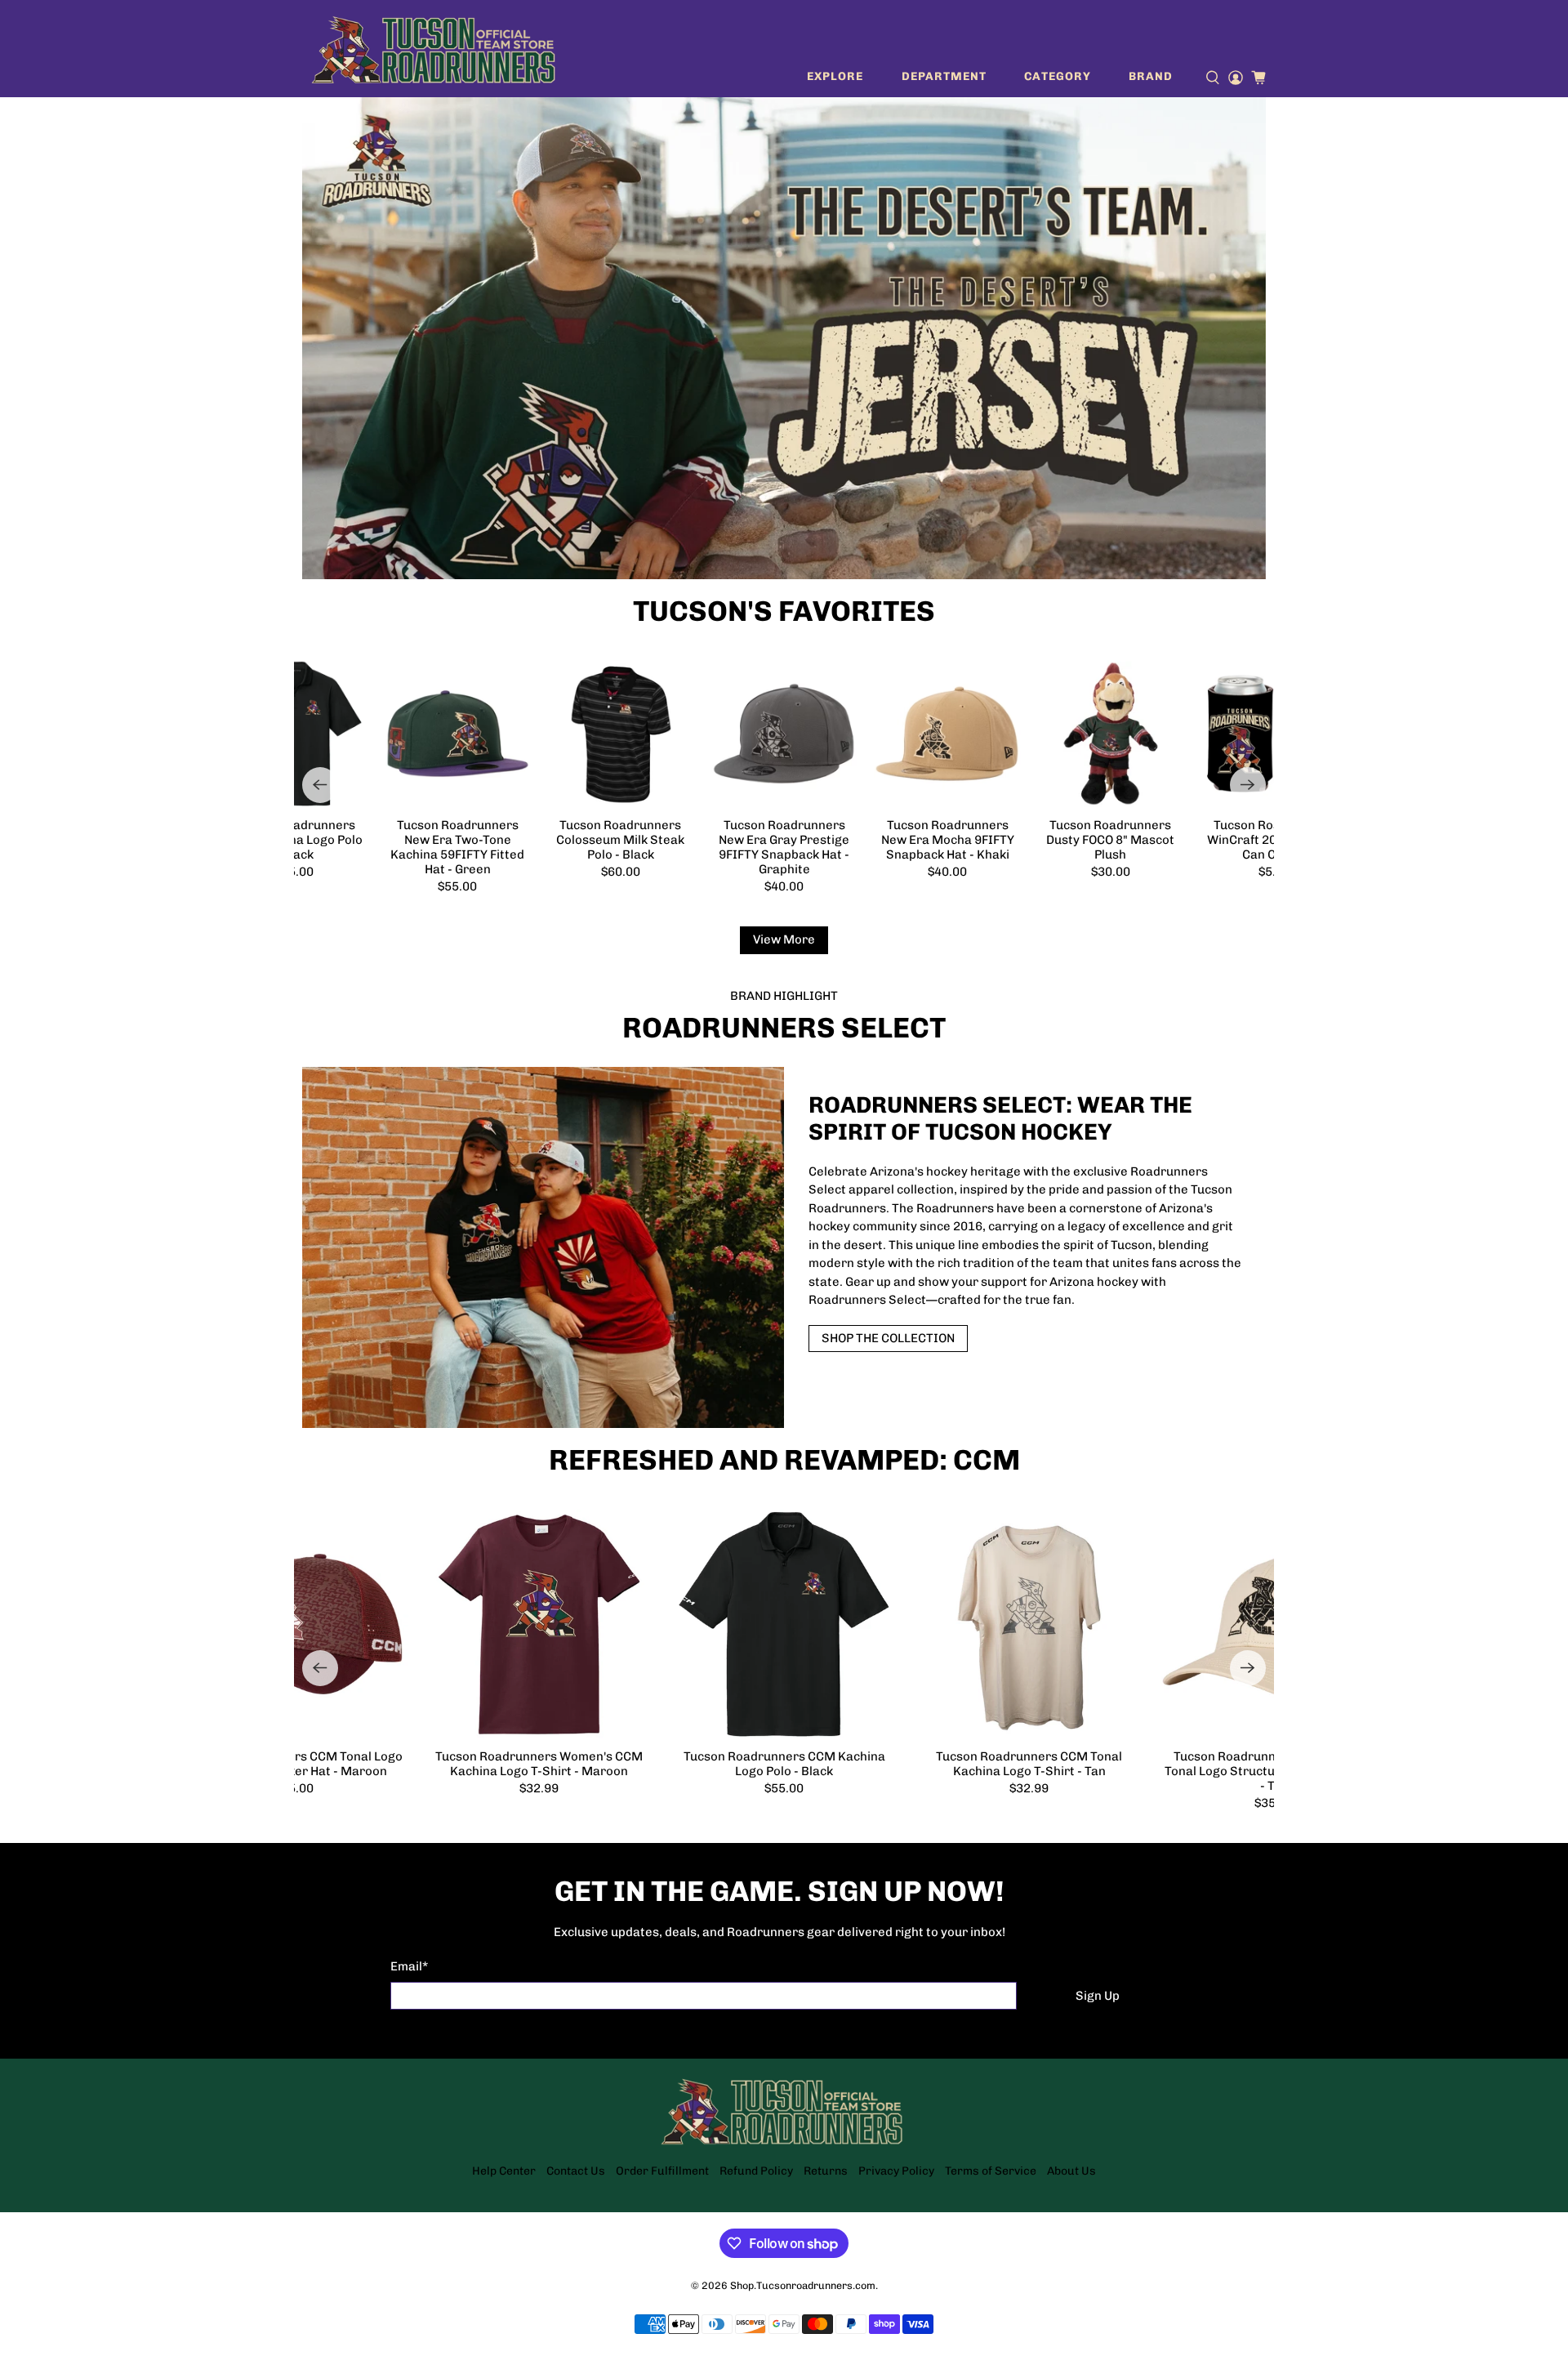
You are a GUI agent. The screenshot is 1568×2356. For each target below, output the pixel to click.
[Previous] (320, 785)
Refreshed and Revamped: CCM (784, 1460)
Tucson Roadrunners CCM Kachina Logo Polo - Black (294, 840)
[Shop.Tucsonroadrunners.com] (434, 49)
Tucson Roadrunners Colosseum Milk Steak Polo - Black (620, 840)
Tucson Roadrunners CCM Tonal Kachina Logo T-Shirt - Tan (1029, 1764)
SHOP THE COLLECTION (888, 1338)
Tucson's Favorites (784, 611)
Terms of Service (991, 2171)
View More (784, 939)
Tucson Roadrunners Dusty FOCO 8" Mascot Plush (1110, 840)
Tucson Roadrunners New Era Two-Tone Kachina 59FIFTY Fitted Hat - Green (457, 847)
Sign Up (1098, 1996)
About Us (1071, 2171)
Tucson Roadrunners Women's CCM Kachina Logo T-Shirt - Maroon (539, 1764)
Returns (826, 2171)
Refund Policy (756, 2171)
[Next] (1248, 785)
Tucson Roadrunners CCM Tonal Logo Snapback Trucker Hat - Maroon (294, 1764)
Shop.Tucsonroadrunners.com (803, 2285)
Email (409, 1966)
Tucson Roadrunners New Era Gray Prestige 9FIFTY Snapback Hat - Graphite (784, 847)
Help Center (504, 2171)
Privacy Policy (896, 2171)
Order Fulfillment (662, 2171)
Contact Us (576, 2171)
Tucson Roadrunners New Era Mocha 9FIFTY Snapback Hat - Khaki (948, 840)
